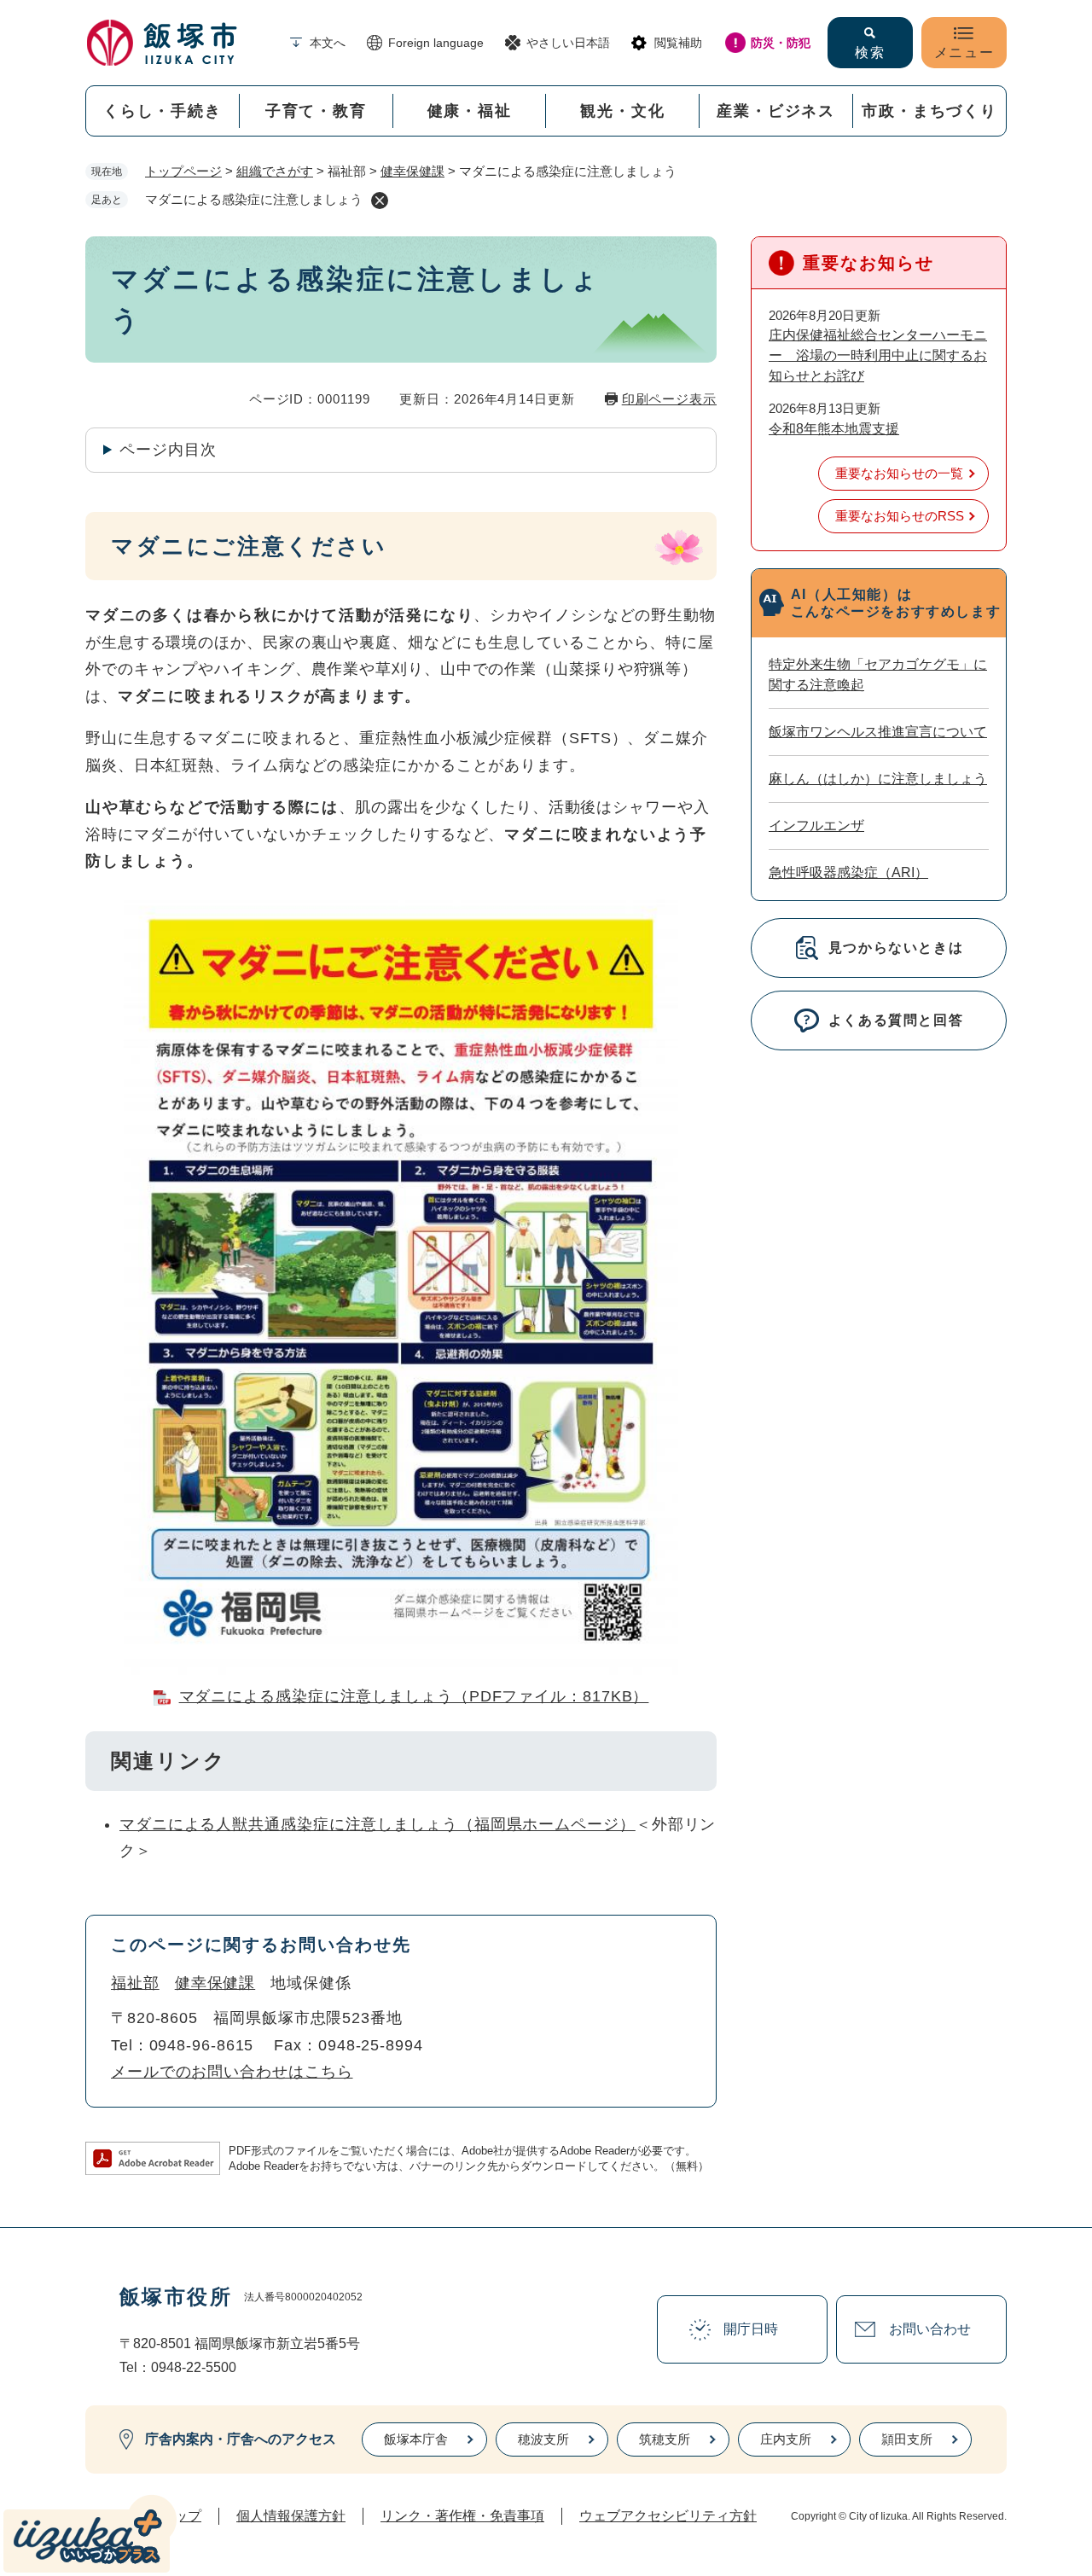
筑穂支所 (665, 2439)
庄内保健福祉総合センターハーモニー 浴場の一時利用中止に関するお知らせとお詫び (878, 355)
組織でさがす (275, 171)
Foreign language (436, 43)
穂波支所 (543, 2439)
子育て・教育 (316, 111)
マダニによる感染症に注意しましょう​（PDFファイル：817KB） (414, 1696)
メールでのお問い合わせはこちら (232, 2072)
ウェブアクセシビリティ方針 (668, 2516)
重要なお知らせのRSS (900, 516)
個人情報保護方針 (291, 2516)
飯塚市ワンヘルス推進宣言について (878, 732)
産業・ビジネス (776, 111)
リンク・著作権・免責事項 (462, 2516)
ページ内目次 (168, 450)
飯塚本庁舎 (416, 2439)
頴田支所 (907, 2439)
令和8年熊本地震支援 (834, 429)
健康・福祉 (470, 111)
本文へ (328, 43)
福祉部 (135, 1983)
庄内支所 (786, 2439)
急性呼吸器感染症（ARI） (848, 872)
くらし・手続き (163, 111)
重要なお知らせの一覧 (899, 473)
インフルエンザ (816, 826)
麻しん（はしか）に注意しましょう (878, 779)
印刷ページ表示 (669, 399)
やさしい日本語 (568, 43)
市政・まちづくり (929, 111)
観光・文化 (622, 111)
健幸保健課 (412, 171)
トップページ (183, 171)
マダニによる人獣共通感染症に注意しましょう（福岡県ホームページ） (378, 1824)
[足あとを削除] (380, 201)
